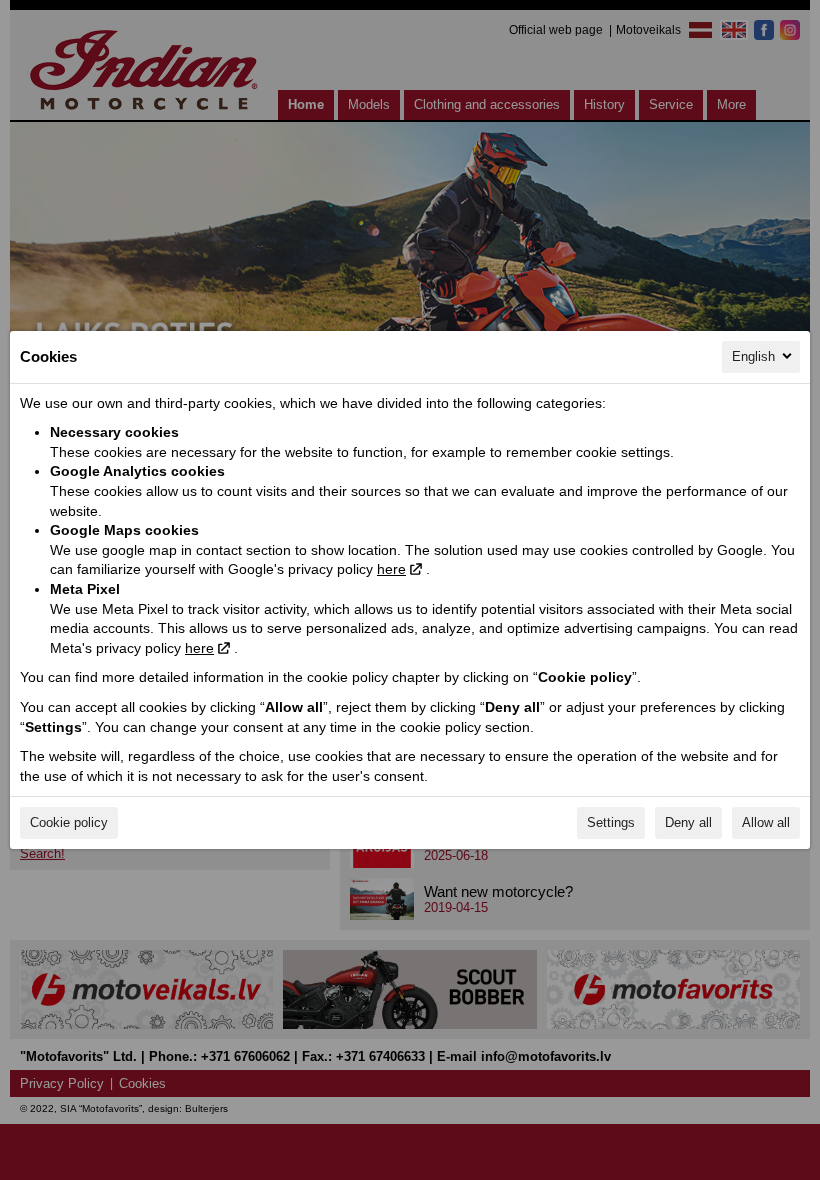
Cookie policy (69, 822)
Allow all (766, 822)
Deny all (688, 822)
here (391, 569)
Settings (611, 822)
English (753, 356)
